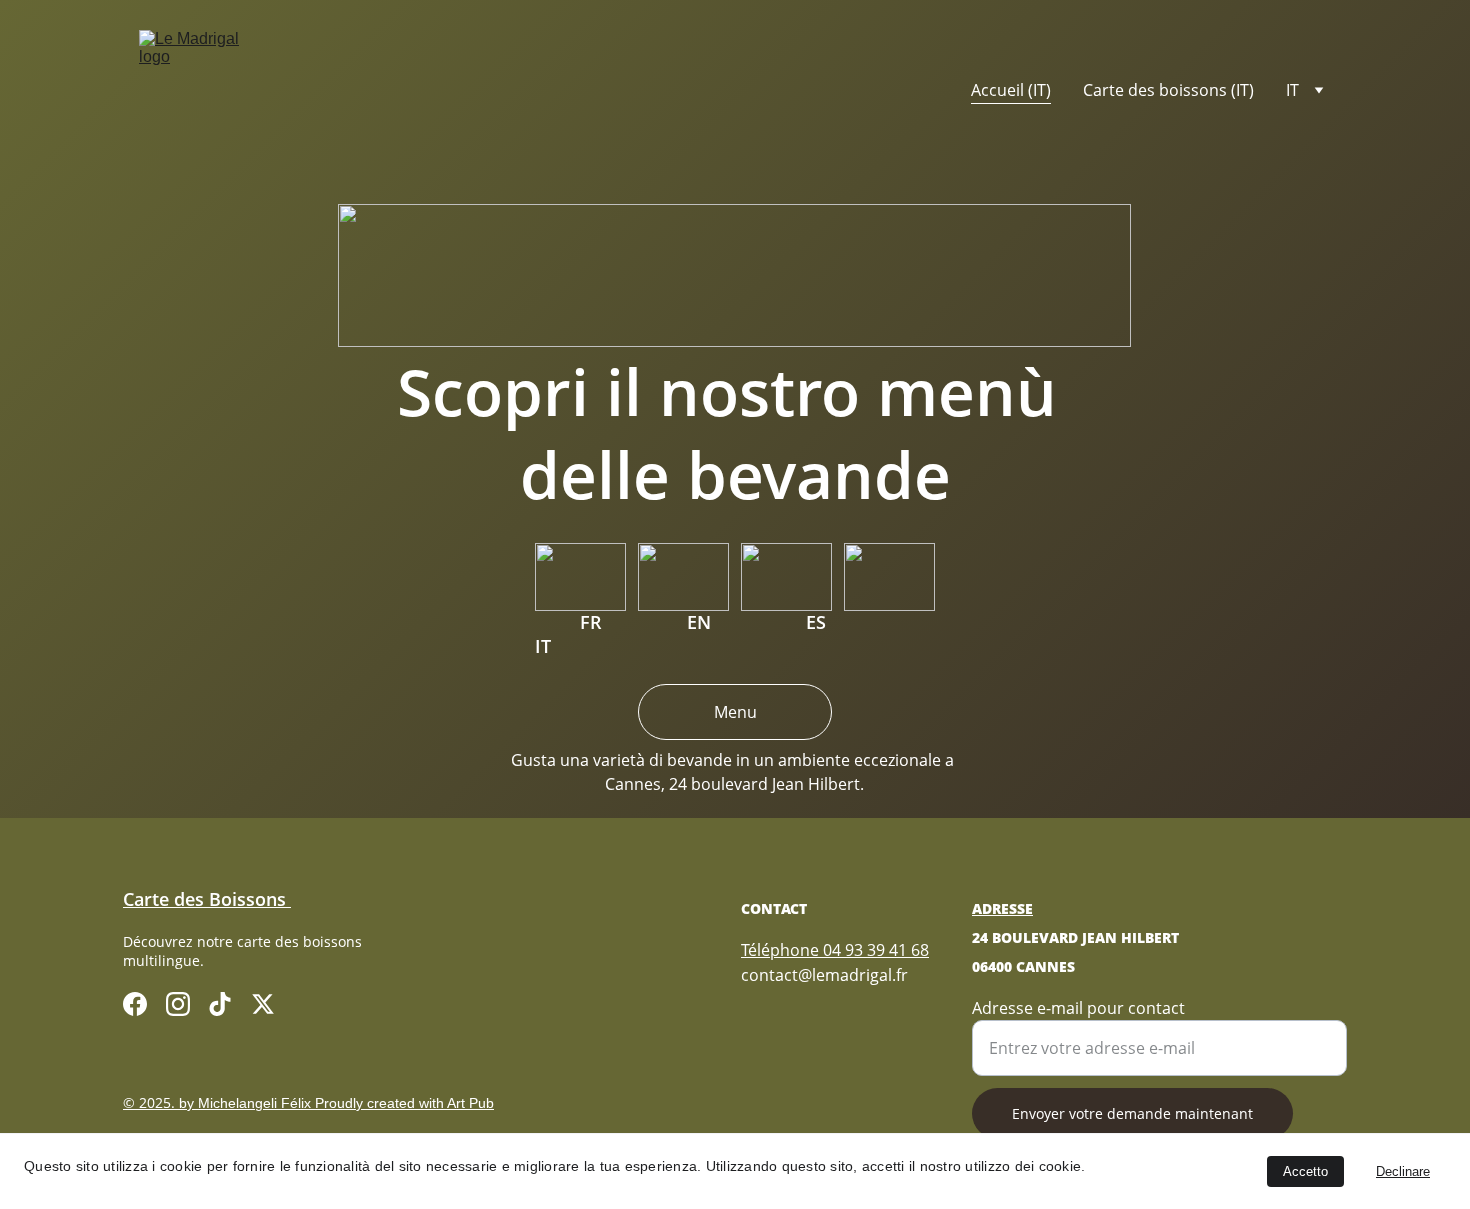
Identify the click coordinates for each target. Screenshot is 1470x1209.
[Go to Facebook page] (135, 1004)
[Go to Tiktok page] (220, 1004)
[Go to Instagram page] (178, 1004)
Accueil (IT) (1011, 90)
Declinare (1403, 1171)
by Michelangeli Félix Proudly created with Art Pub (336, 1103)
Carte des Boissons (207, 899)
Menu (735, 712)
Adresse (1002, 908)
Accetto (1305, 1171)
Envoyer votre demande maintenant (1132, 1113)
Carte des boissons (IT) (1168, 90)
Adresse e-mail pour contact (1078, 1008)
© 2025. (151, 1102)
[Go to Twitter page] (263, 1004)
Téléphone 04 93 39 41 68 (835, 950)
